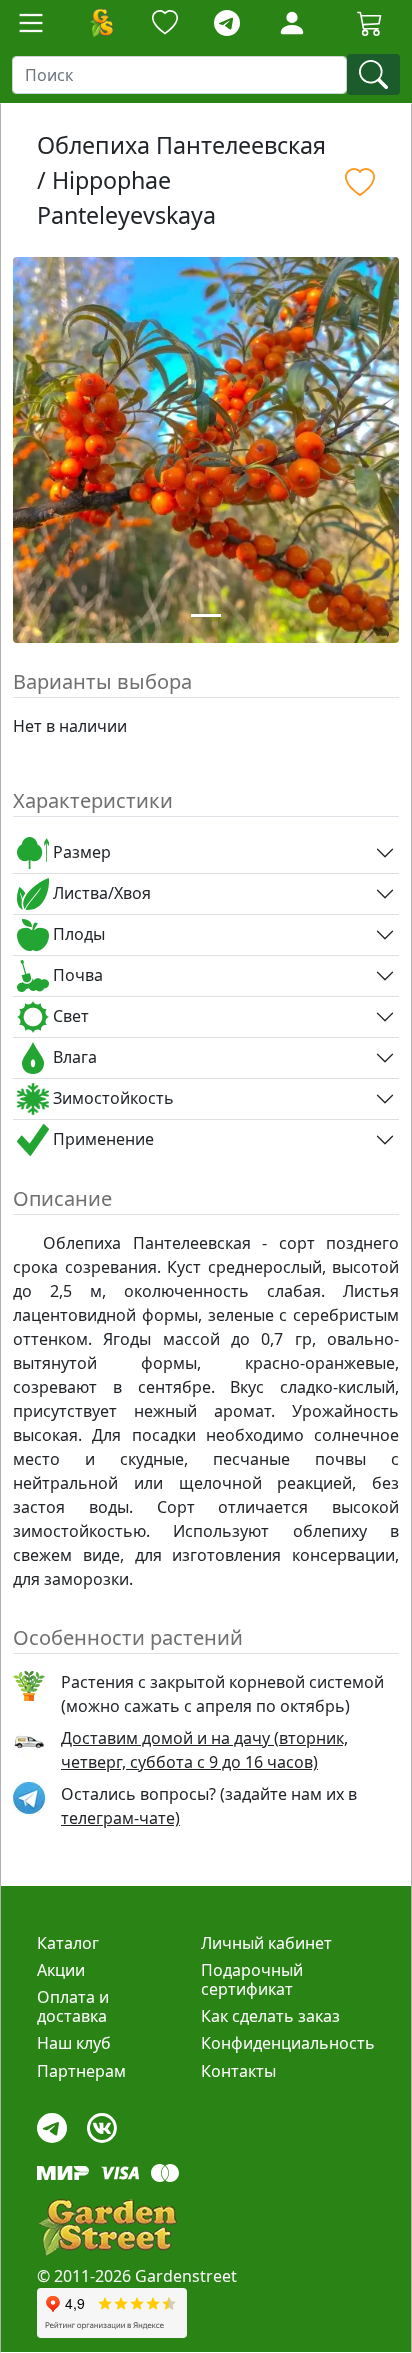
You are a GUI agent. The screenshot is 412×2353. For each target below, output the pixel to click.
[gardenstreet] (107, 2227)
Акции (61, 1970)
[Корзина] (370, 23)
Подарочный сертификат (252, 1979)
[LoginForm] (292, 21)
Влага (73, 1057)
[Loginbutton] (292, 23)
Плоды (77, 934)
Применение (101, 1139)
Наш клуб (74, 2043)
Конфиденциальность (288, 2043)
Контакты (238, 2071)
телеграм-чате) (120, 1818)
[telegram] (227, 23)
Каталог (68, 1943)
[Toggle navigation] (31, 23)
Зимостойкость (111, 1098)
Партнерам (81, 2071)
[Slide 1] (206, 615)
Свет (69, 1016)
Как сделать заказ (270, 2016)
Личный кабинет (266, 1943)
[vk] (102, 2122)
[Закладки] (165, 23)
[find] (373, 74)
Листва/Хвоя (100, 893)
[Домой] (101, 23)
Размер (80, 852)
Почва (76, 975)
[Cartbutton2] (370, 22)
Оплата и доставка (73, 2006)
